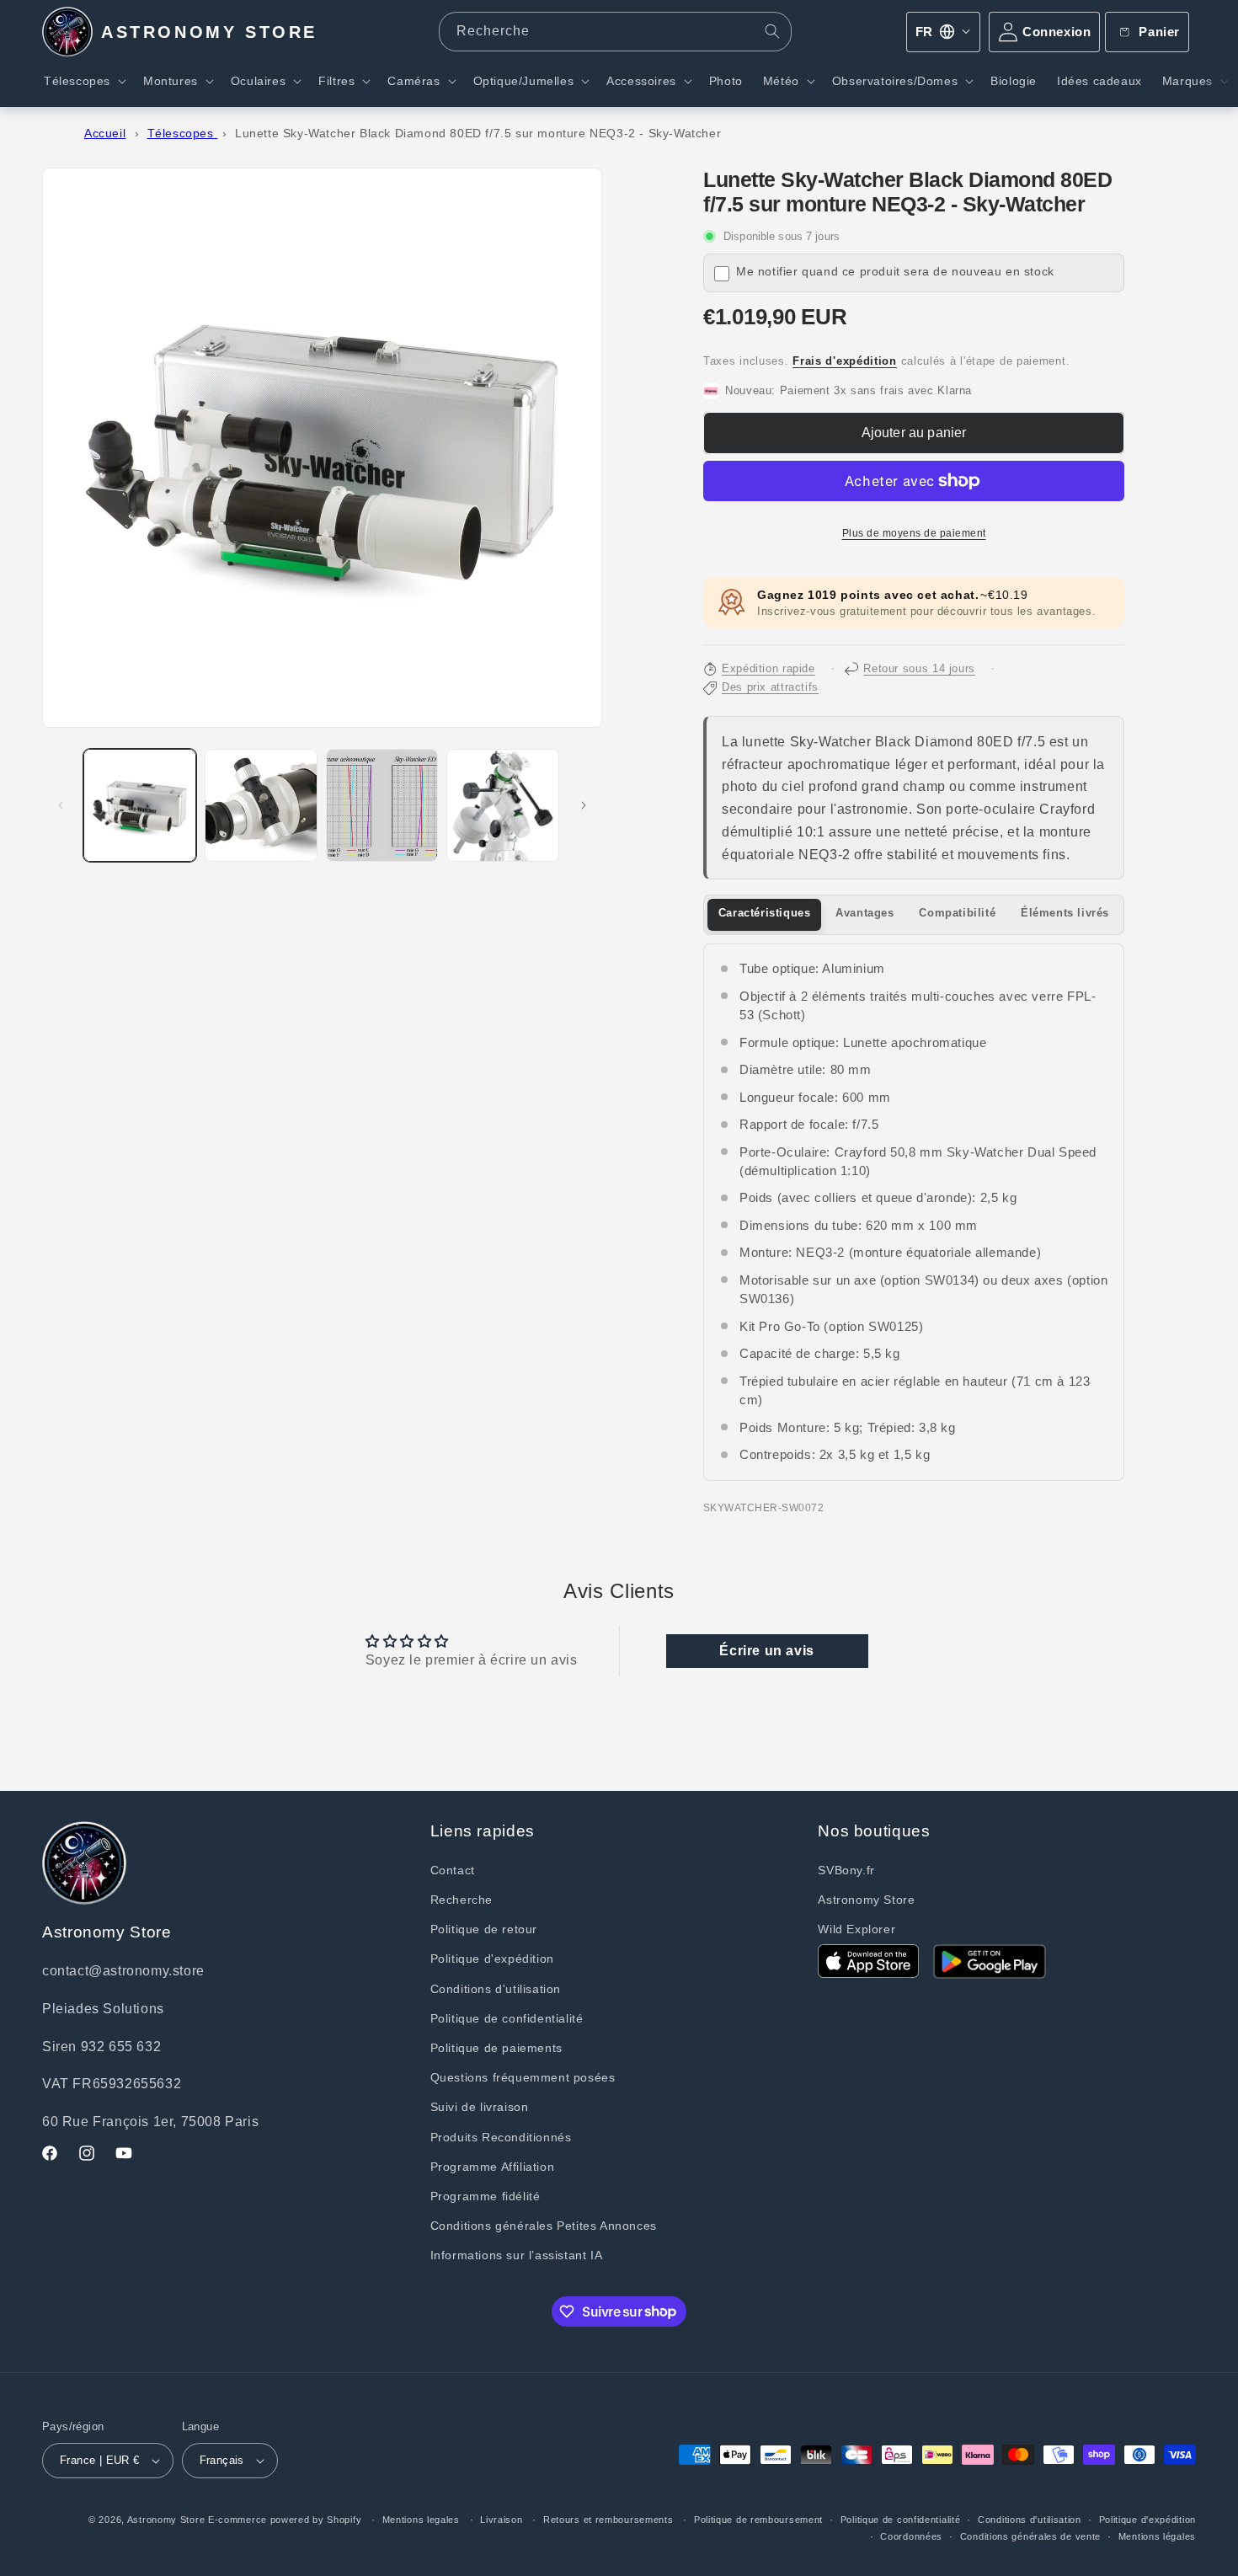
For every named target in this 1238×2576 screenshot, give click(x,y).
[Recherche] (772, 31)
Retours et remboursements (608, 2520)
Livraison (501, 2520)
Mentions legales (421, 2520)
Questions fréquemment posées (523, 2077)
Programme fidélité (486, 2196)
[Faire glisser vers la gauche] (61, 805)
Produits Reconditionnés (501, 2137)
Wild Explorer (856, 1929)
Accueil (105, 134)
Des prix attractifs (770, 687)
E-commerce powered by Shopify (285, 2520)
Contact (453, 1870)
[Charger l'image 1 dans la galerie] (140, 805)
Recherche (462, 1900)
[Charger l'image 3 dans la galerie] (382, 805)
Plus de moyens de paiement (914, 533)
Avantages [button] (864, 913)
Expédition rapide (768, 669)
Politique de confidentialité (507, 2018)
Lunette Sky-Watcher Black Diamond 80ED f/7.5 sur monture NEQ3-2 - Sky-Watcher (478, 134)
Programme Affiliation (493, 2167)
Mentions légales (1157, 2536)
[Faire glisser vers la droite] (584, 805)
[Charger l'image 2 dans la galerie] (261, 805)
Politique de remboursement (758, 2520)
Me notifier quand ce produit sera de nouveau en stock (895, 272)
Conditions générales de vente (1030, 2536)
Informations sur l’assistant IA (517, 2255)
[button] (83, 81)
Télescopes (183, 134)
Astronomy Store (866, 1900)
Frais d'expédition (845, 361)
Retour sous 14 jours (919, 669)
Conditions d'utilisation (496, 1989)
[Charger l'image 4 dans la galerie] (503, 805)
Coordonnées (911, 2536)
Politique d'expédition (492, 1959)
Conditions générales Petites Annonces (544, 2226)
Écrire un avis (766, 1651)
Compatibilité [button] (957, 913)
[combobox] (615, 32)
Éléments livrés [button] (1065, 913)
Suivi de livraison (480, 2107)
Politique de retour (484, 1929)
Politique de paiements (496, 2048)
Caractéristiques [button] (765, 913)
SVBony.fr (846, 1870)
